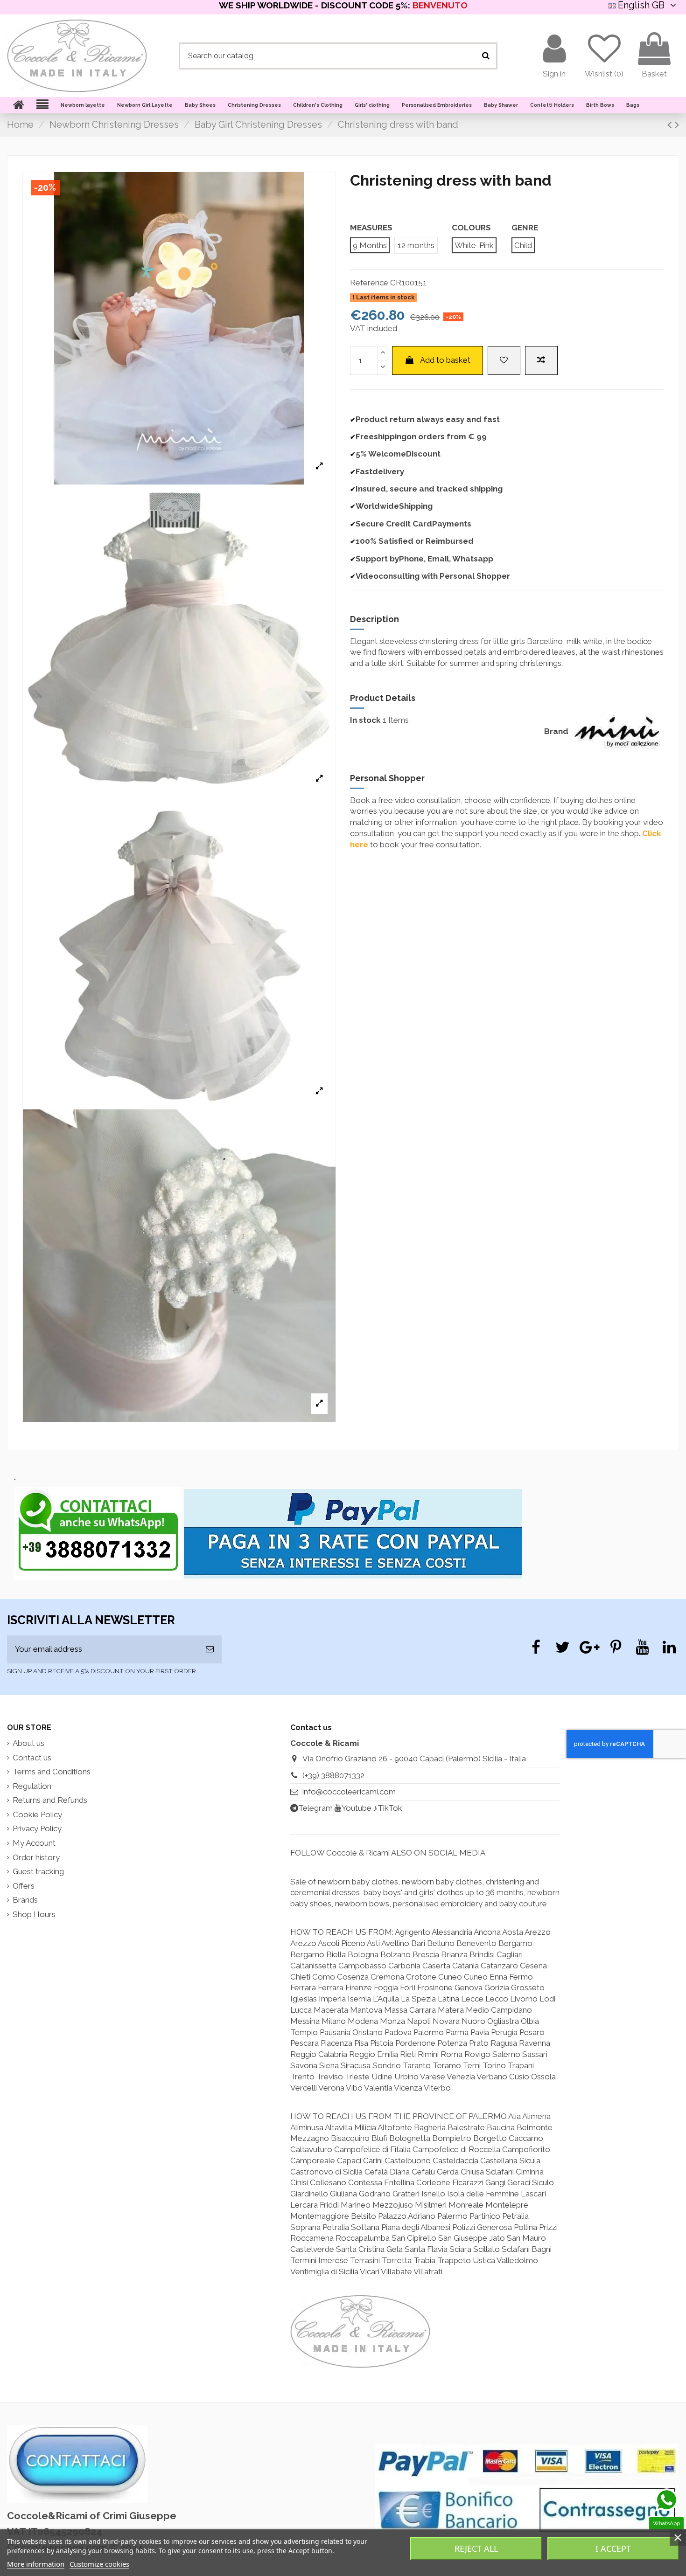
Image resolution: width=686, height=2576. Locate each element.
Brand (556, 731)
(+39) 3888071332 (333, 1775)
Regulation (32, 1786)
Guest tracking (38, 1871)
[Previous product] (671, 125)
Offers (24, 1886)
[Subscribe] (210, 1649)
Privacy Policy (37, 1828)
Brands (25, 1900)
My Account (34, 1843)
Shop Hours (34, 1914)
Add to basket (445, 360)
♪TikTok (388, 1808)
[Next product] (677, 125)
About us (28, 1743)
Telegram (315, 1808)
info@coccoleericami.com (349, 1792)
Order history (36, 1857)
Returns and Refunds (50, 1800)
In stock (365, 720)
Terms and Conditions (52, 1772)
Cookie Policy (37, 1814)
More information (36, 2564)
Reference (369, 283)
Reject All (476, 2548)
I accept (613, 2548)
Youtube (357, 1808)
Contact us (32, 1758)
